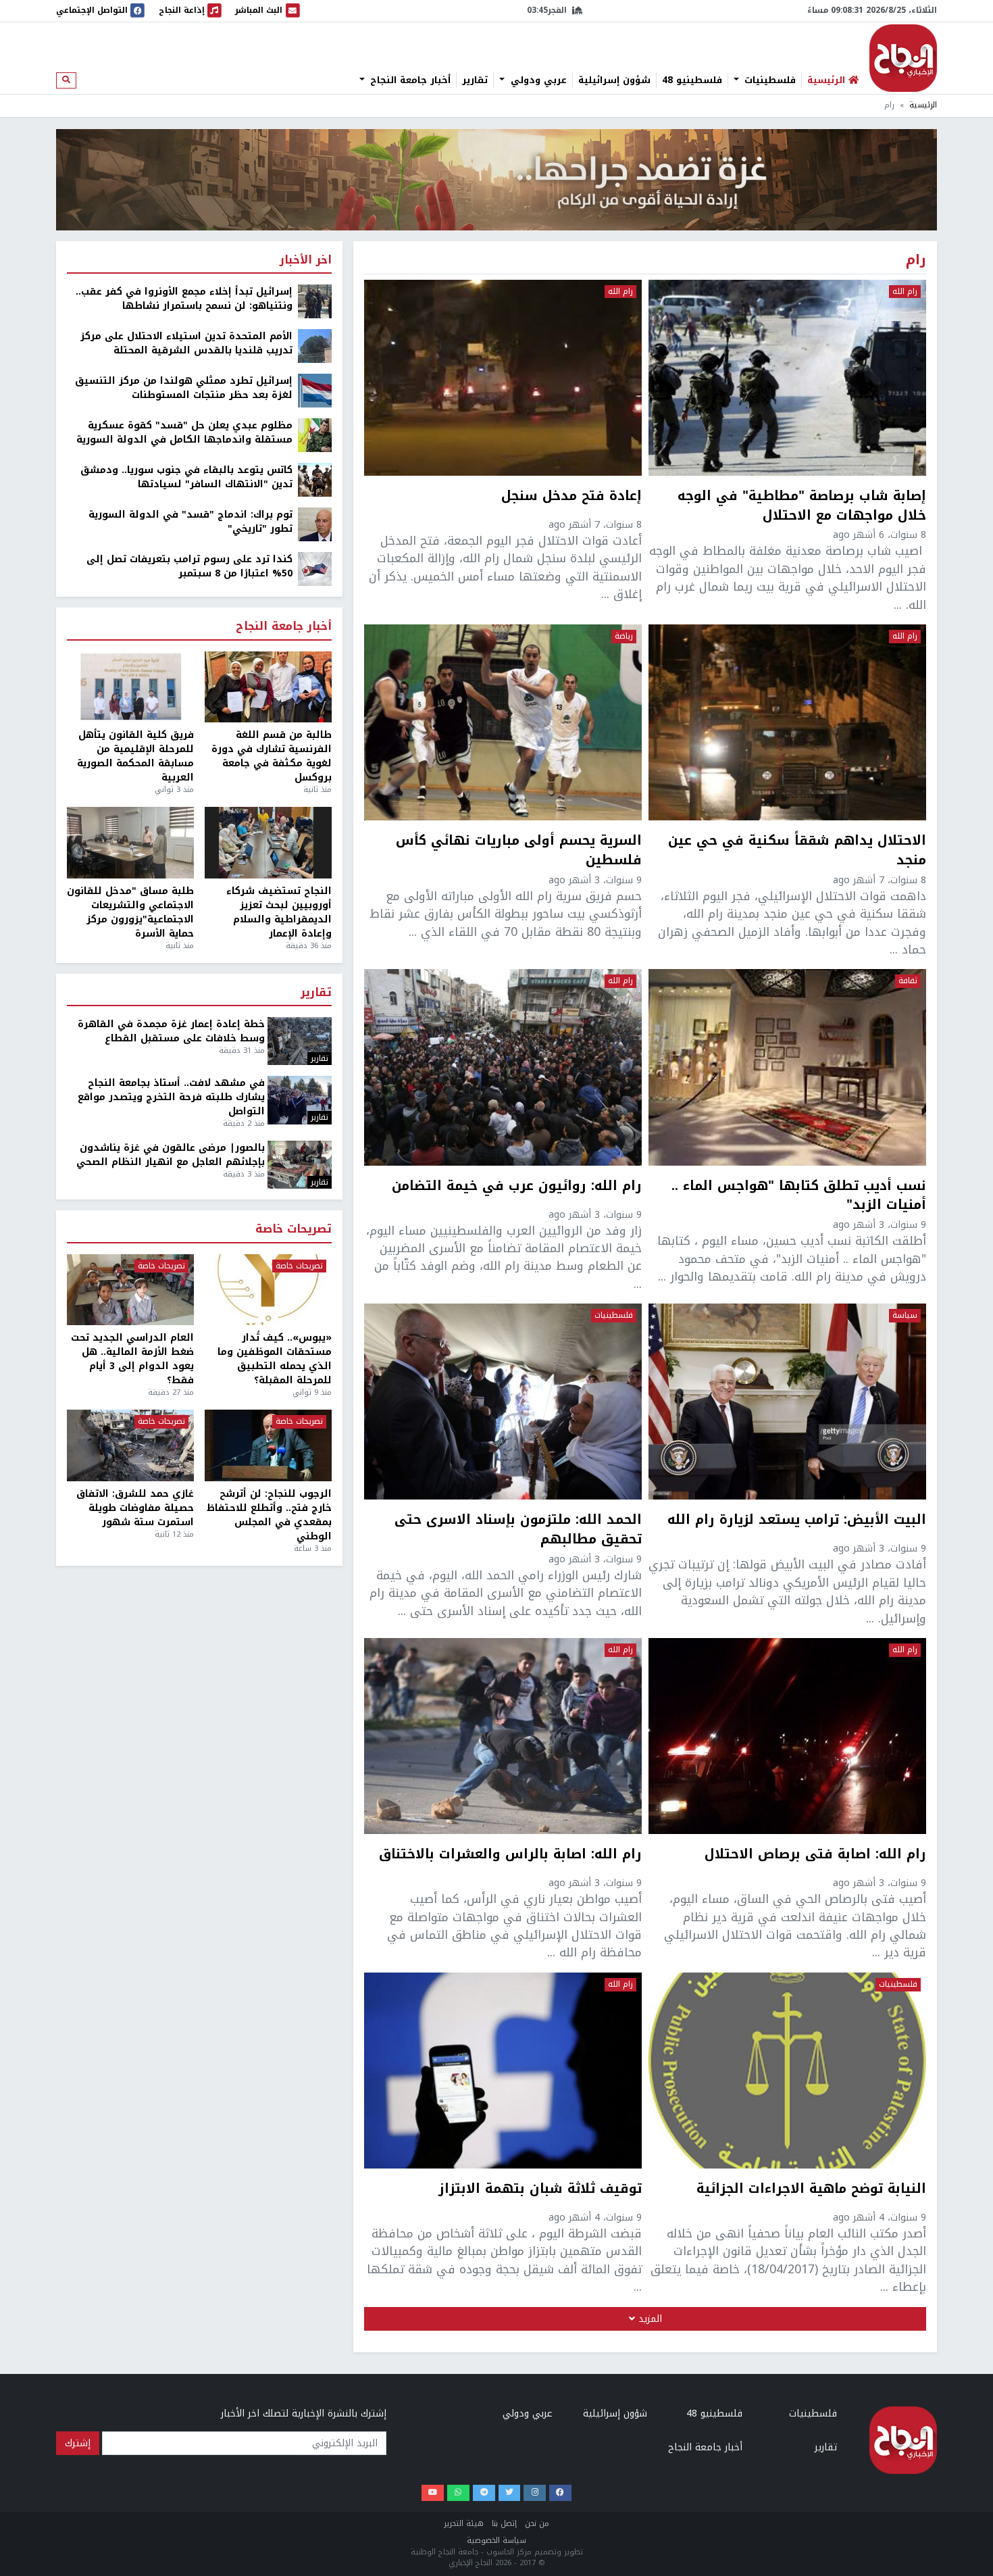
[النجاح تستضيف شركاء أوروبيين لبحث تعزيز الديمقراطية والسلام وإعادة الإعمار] (268, 843)
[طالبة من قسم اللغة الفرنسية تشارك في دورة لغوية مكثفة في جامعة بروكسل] (268, 687)
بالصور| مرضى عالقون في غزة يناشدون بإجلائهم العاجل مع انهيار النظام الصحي (171, 1155)
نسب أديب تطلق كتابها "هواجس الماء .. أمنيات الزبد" (799, 1196)
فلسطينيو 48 (692, 80)
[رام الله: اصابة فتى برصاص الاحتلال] (787, 1736)
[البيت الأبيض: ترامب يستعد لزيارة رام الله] (787, 1402)
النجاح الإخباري (903, 58)
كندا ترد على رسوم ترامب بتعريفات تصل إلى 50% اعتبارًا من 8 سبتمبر (189, 566)
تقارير (475, 80)
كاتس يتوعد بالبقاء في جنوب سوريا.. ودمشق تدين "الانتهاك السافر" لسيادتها (186, 477)
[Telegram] (484, 2493)
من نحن (537, 2524)
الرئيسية (923, 105)
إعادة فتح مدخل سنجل (571, 497)
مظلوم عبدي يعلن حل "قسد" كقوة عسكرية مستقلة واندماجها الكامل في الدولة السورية (184, 432)
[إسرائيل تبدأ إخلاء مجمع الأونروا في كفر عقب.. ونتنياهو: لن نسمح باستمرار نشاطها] (315, 301)
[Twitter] (510, 2493)
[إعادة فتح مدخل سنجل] (503, 378)
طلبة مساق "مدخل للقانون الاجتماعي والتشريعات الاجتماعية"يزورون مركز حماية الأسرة (130, 912)
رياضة (624, 637)
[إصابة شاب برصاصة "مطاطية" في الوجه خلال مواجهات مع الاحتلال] (787, 378)
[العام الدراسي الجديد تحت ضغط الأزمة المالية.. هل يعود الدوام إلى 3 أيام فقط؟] (130, 1290)
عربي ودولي (537, 80)
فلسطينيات (768, 80)
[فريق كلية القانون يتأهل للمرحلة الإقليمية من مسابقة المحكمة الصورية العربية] (130, 687)
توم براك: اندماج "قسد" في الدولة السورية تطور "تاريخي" (190, 522)
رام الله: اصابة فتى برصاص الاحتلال (815, 1856)
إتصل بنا (504, 2524)
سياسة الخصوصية (496, 2541)
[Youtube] (433, 2493)
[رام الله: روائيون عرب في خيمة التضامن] (503, 1067)
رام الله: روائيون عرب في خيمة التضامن (517, 1187)
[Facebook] (560, 2493)
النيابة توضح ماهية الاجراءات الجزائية (811, 2190)
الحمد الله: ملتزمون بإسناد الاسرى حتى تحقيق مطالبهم (518, 1530)
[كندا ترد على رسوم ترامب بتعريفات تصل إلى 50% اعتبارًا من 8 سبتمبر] (315, 569)
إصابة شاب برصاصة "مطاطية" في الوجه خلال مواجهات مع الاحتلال (802, 506)
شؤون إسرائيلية (614, 80)
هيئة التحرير (464, 2524)
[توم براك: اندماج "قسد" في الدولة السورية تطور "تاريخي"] (315, 524)
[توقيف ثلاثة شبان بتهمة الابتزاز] (503, 2071)
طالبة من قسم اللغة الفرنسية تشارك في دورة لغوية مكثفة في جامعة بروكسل (272, 756)
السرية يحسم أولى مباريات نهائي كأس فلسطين (519, 851)
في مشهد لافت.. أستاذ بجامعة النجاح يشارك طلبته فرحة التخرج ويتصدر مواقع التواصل (171, 1097)
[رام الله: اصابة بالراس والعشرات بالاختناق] (503, 1736)
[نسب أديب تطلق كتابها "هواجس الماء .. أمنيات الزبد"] (787, 1067)
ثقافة (908, 981)
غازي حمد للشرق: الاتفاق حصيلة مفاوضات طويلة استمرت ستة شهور (135, 1508)
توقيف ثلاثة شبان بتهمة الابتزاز (540, 2190)
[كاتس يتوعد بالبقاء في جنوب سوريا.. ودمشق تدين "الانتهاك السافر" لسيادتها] (315, 479)
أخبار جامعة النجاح (409, 80)
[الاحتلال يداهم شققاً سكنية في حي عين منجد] (787, 722)
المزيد (648, 2319)
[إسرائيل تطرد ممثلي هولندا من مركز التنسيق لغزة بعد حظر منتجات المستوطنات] (315, 390)
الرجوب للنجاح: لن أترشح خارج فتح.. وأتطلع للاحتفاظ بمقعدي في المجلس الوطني (269, 1515)
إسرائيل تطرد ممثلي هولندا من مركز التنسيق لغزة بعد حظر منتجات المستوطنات (184, 388)
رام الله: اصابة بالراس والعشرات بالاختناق (510, 1856)
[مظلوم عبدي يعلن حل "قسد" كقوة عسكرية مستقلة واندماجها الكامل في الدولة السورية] (315, 435)
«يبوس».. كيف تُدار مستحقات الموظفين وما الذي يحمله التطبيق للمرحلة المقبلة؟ (275, 1359)
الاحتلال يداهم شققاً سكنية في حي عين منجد (797, 851)
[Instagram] (535, 2493)
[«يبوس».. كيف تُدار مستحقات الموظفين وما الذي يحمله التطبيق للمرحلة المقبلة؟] (268, 1290)
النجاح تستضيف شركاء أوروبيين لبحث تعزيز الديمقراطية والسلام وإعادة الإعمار (279, 912)
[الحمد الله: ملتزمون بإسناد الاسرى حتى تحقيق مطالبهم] (503, 1402)
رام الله (905, 292)
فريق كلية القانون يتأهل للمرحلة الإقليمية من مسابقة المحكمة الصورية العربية (135, 756)
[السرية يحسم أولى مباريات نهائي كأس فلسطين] (503, 722)
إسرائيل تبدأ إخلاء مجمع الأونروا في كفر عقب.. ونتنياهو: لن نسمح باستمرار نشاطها (184, 299)
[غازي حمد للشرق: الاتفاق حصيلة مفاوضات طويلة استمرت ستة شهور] (130, 1445)
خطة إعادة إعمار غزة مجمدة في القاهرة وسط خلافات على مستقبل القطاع (171, 1031)
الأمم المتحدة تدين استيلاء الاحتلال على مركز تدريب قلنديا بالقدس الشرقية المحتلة (186, 343)
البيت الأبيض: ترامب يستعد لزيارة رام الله (797, 1521)
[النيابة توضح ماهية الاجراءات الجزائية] (787, 2071)
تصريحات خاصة (294, 1230)
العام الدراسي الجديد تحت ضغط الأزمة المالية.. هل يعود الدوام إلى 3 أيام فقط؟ (132, 1359)
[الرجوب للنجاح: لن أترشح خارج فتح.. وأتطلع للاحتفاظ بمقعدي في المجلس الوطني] (268, 1445)
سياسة (905, 1316)
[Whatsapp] (458, 2493)
